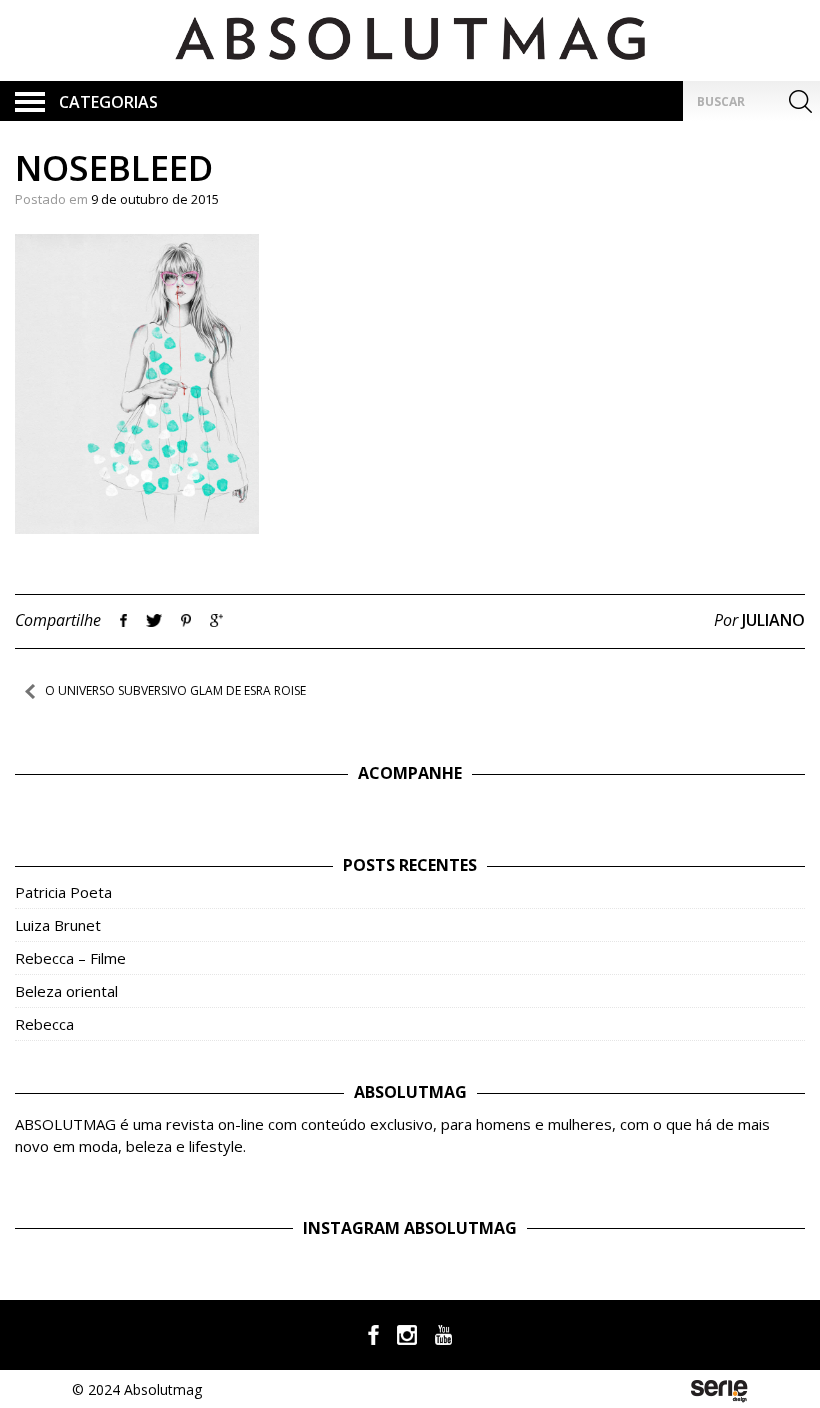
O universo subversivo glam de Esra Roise (175, 690)
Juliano (773, 620)
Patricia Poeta (63, 892)
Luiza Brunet (58, 925)
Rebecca (44, 1024)
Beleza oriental (66, 991)
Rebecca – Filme (70, 958)
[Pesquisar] (800, 101)
